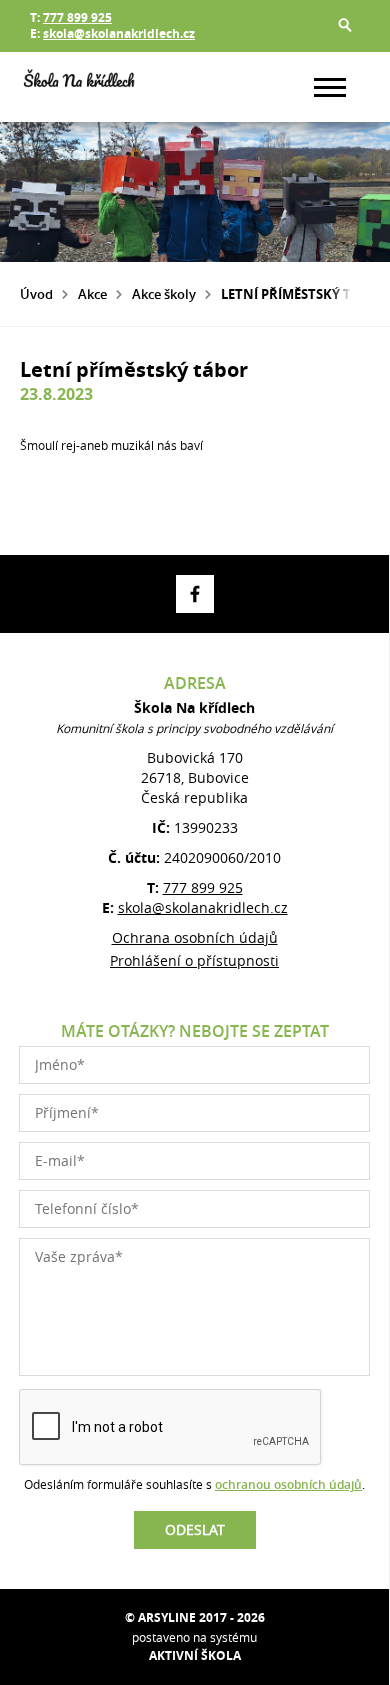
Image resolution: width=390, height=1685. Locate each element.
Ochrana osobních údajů (195, 937)
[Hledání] (345, 25)
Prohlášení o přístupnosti (194, 960)
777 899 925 (77, 17)
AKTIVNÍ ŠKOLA (195, 1655)
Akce (92, 294)
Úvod (36, 294)
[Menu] (330, 87)
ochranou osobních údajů (288, 1484)
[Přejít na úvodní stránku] (80, 87)
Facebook (195, 594)
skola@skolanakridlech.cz (119, 33)
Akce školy (164, 294)
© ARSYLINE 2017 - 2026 (195, 1617)
